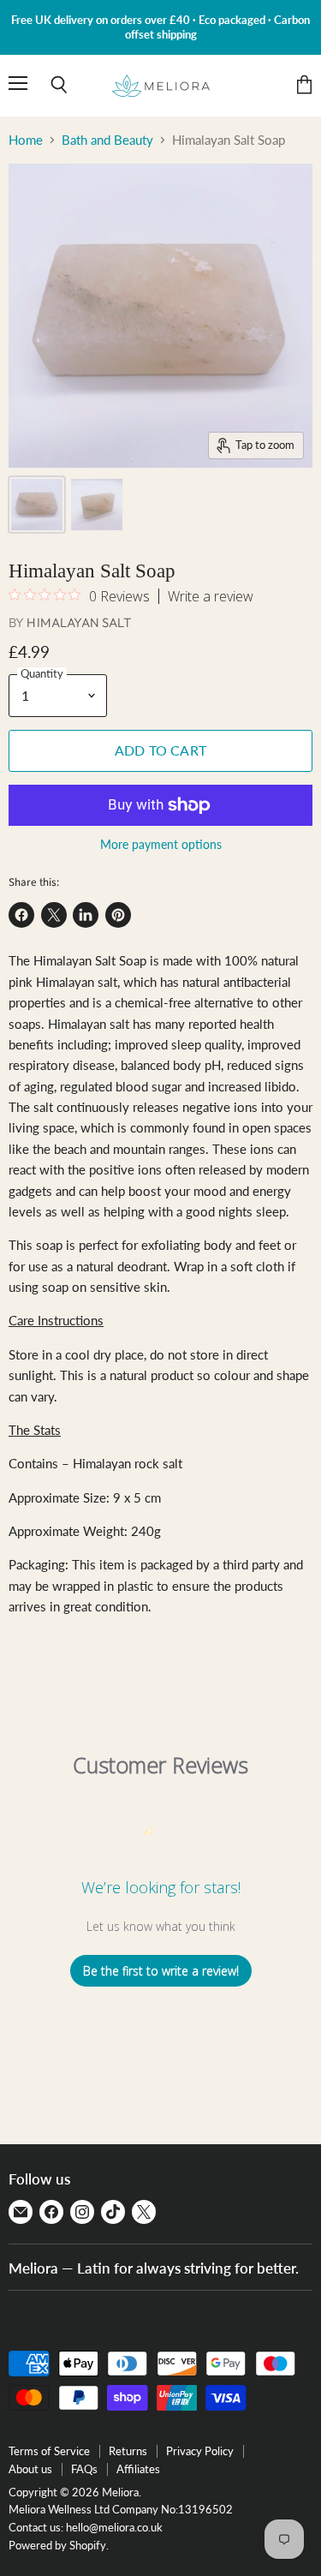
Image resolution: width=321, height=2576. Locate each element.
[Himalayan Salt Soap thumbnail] (37, 505)
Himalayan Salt (79, 622)
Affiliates (138, 2469)
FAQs (84, 2469)
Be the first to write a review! (161, 1971)
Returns (128, 2451)
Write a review (211, 596)
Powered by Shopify (57, 2545)
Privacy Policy (200, 2451)
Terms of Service (49, 2451)
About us (30, 2469)
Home (26, 140)
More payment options (161, 845)
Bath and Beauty (107, 140)
